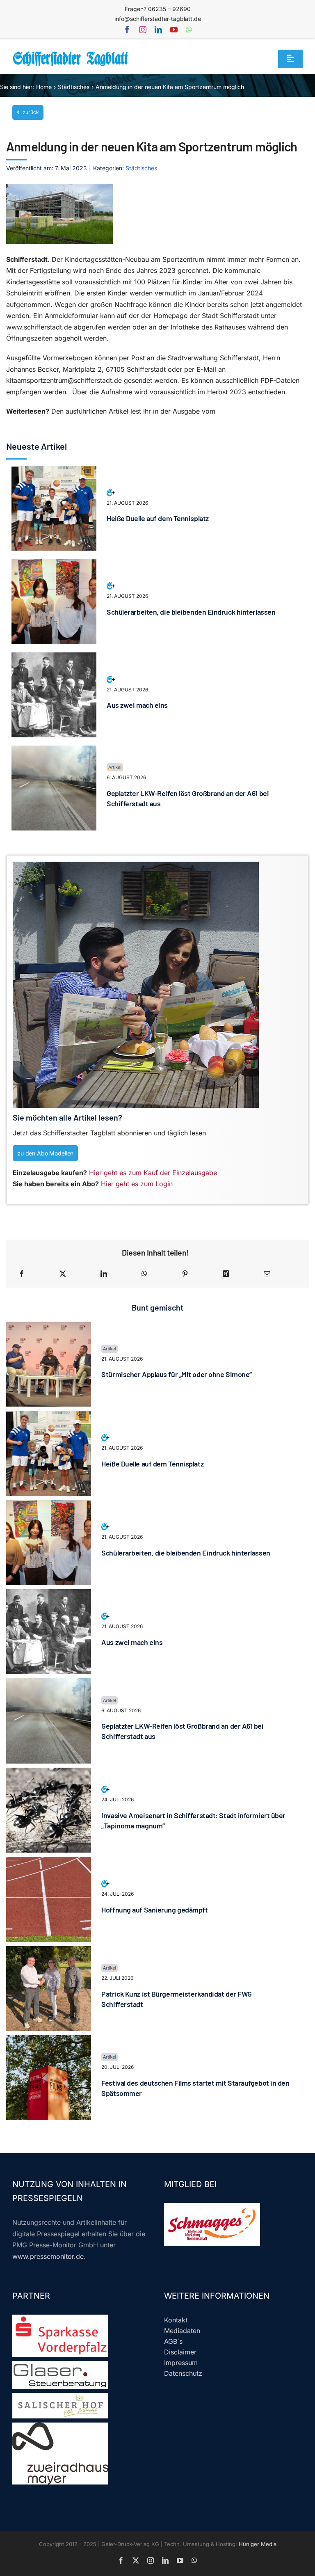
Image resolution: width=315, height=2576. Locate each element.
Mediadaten (182, 2331)
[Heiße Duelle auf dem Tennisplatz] (54, 471)
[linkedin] (158, 30)
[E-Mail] (267, 1274)
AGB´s (173, 2341)
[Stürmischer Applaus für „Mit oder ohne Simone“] (49, 1327)
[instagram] (143, 30)
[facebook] (127, 30)
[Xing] (226, 1274)
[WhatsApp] (144, 1274)
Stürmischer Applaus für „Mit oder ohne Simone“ (176, 1374)
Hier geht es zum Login (137, 1184)
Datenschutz (183, 2373)
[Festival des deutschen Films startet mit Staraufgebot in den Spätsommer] (49, 2041)
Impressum (181, 2363)
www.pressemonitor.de (48, 2256)
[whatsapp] (189, 30)
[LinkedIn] (104, 1274)
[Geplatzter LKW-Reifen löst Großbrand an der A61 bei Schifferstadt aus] (54, 751)
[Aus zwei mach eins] (54, 658)
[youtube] (174, 30)
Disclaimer (180, 2352)
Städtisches (141, 168)
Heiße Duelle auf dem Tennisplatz (158, 518)
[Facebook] (22, 1274)
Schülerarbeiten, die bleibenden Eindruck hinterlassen (191, 612)
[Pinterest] (185, 1274)
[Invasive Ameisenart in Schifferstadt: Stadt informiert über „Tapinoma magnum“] (49, 1773)
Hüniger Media (258, 2544)
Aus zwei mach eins (137, 705)
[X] (63, 1274)
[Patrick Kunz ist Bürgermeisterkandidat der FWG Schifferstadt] (49, 1951)
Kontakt (176, 2320)
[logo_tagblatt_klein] (71, 54)
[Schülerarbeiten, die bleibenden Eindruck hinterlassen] (54, 564)
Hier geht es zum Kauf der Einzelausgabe (153, 1173)
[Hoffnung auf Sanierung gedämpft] (49, 1862)
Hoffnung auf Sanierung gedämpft (154, 1910)
